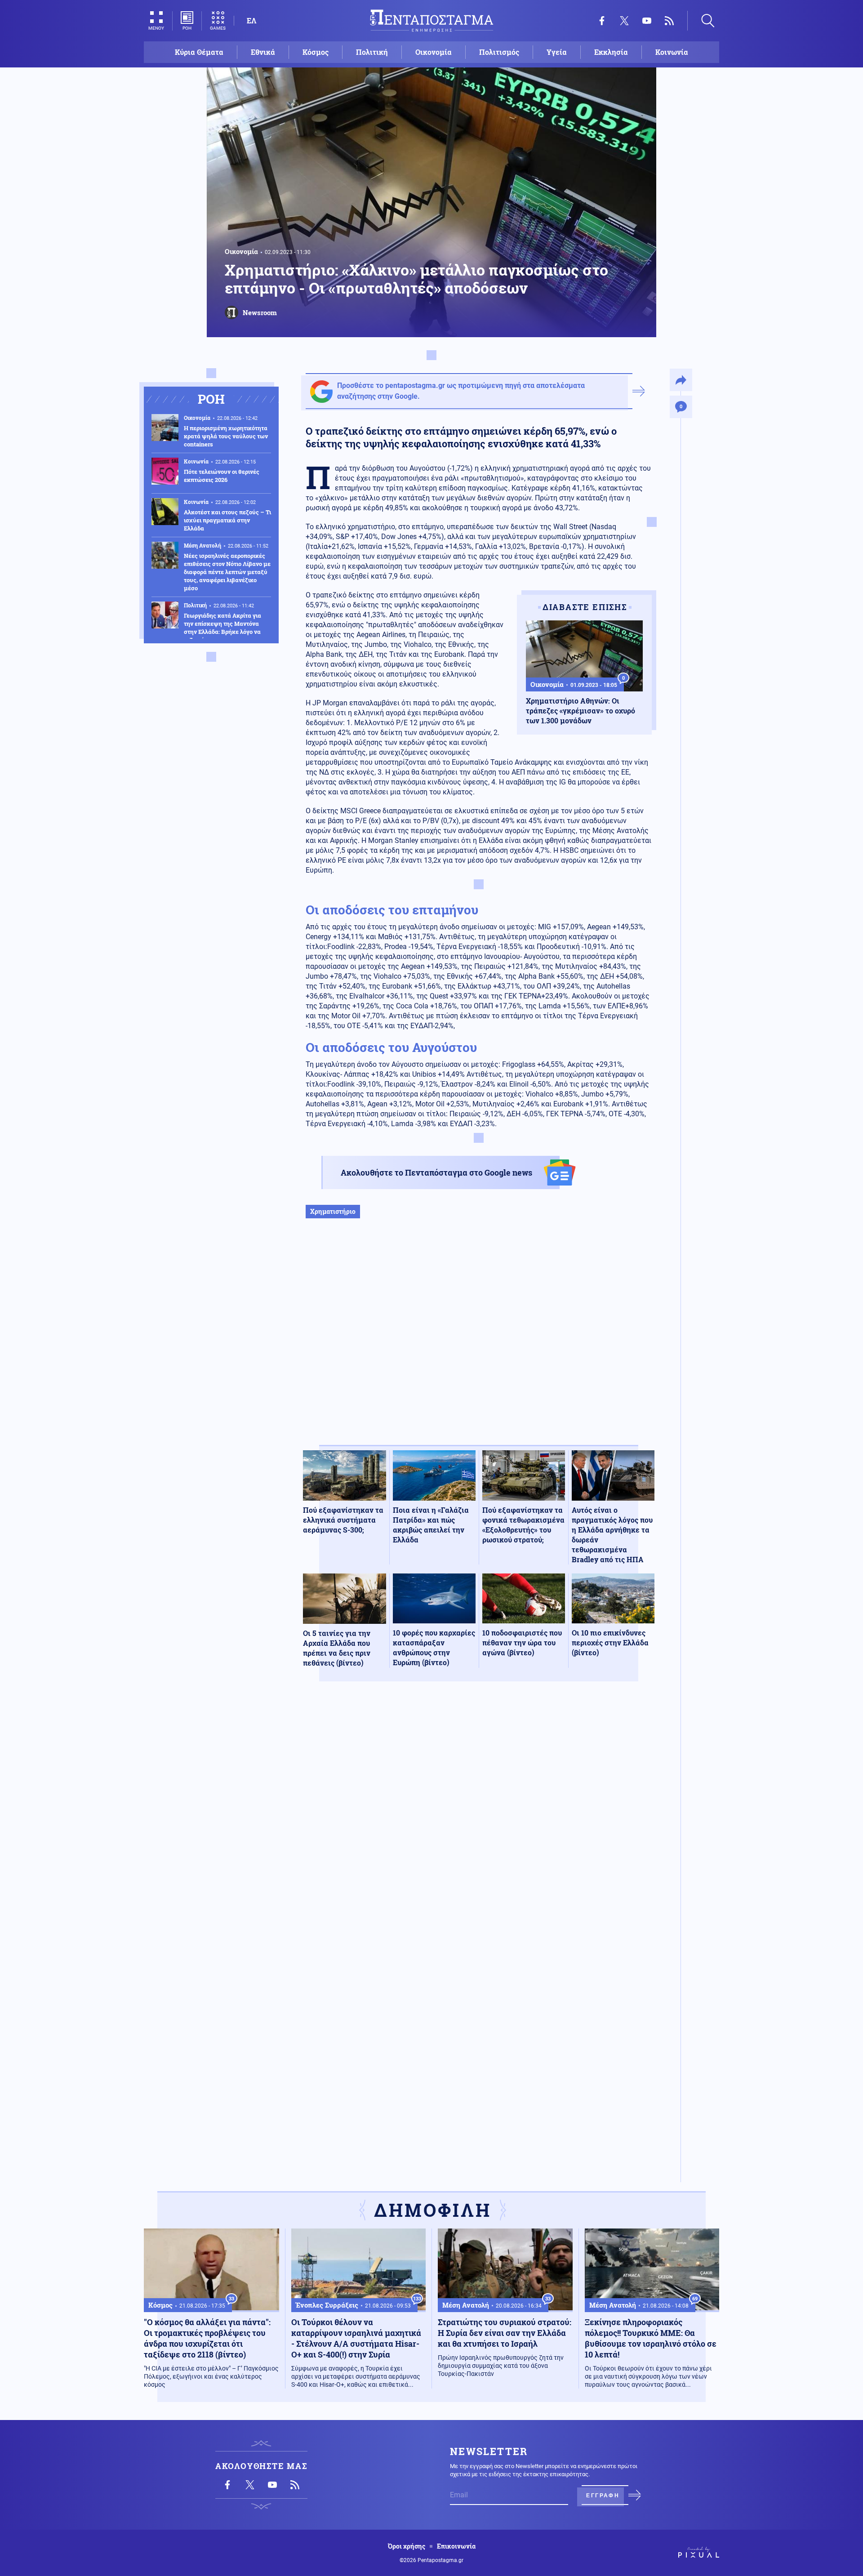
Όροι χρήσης (407, 2546)
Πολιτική (372, 52)
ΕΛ (251, 20)
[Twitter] (624, 21)
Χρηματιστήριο (333, 1211)
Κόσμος (316, 52)
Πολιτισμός (499, 52)
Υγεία (557, 52)
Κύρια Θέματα (199, 52)
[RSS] (669, 21)
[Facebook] (602, 21)
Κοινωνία (672, 52)
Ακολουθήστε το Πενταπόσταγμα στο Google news (436, 1172)
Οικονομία (434, 52)
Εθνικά (263, 52)
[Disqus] (479, 1820)
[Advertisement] (479, 1341)
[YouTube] (647, 21)
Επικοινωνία (456, 2546)
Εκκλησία (611, 52)
